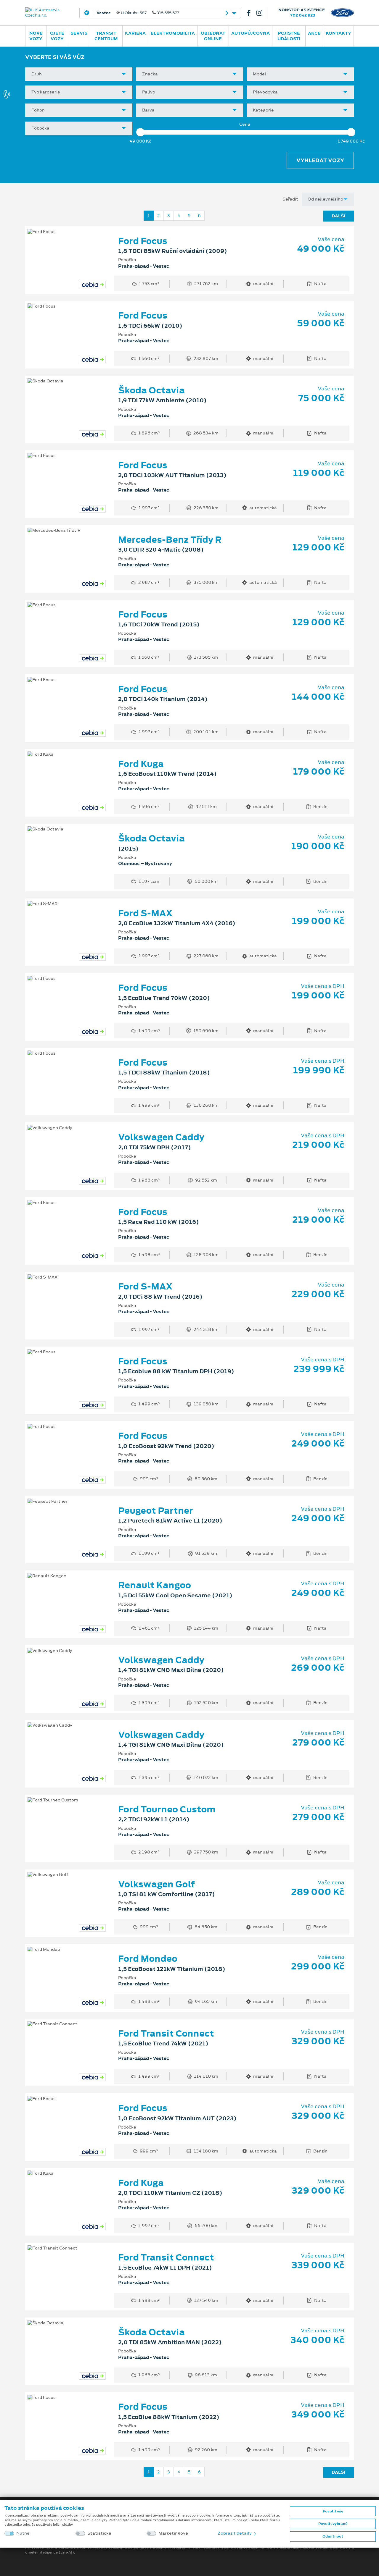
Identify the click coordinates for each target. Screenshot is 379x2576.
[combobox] (79, 74)
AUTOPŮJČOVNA (250, 33)
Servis (79, 33)
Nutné (23, 2533)
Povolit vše (333, 2511)
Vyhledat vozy (320, 160)
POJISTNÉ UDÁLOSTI (289, 36)
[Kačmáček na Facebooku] (251, 13)
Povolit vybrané (333, 2524)
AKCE (314, 33)
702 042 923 (303, 15)
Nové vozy (36, 36)
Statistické (99, 2533)
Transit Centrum (106, 36)
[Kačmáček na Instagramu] (262, 13)
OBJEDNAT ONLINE (213, 36)
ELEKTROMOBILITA (173, 33)
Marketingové (173, 2533)
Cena (245, 124)
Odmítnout (333, 2536)
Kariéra (135, 33)
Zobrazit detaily (235, 2533)
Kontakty (338, 33)
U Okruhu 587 (138, 13)
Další (338, 216)
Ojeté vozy (57, 36)
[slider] (140, 132)
